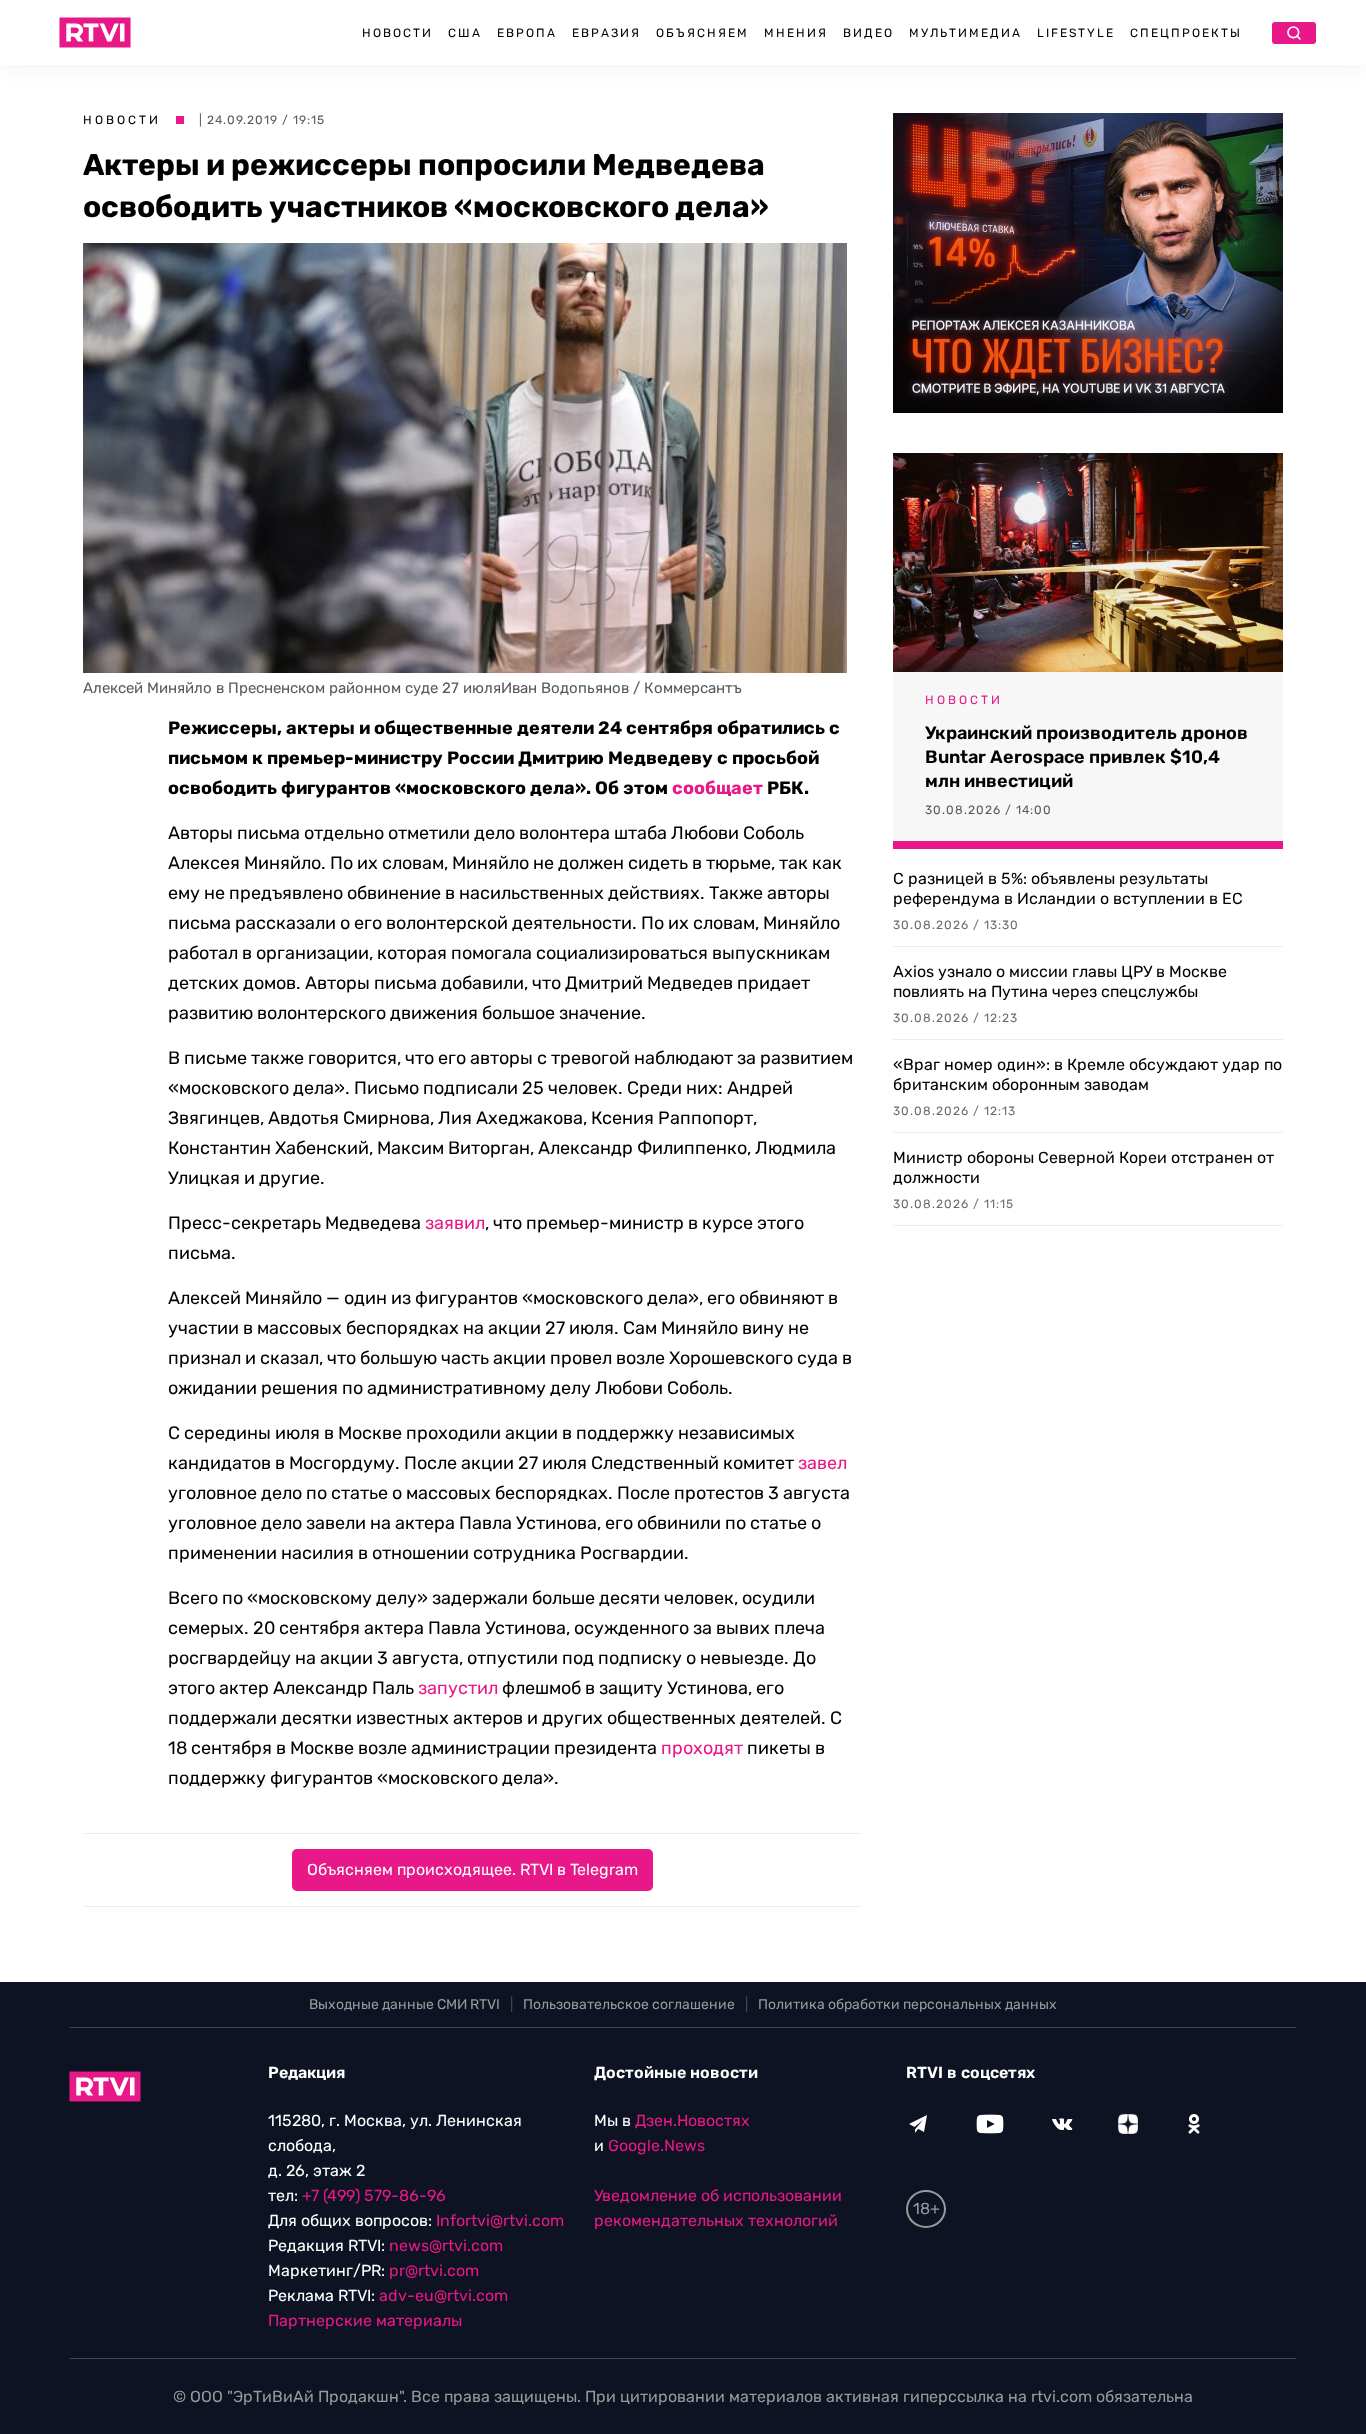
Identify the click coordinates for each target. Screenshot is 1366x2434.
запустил (458, 1688)
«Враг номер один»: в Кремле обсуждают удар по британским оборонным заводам (1087, 1074)
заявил (455, 1223)
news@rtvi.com (446, 2245)
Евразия (606, 33)
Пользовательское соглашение (629, 2004)
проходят (702, 1748)
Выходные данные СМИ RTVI (404, 2004)
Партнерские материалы (365, 2320)
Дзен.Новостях (692, 2120)
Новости (397, 33)
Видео (868, 33)
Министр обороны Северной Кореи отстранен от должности (1083, 1167)
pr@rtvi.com (434, 2270)
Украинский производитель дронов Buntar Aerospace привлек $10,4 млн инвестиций (1086, 757)
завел (822, 1463)
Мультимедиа (965, 33)
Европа (527, 33)
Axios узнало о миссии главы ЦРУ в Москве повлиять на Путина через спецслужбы (1060, 981)
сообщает (717, 788)
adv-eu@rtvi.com (443, 2295)
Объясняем (702, 33)
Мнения (796, 33)
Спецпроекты (1186, 33)
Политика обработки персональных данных (907, 2004)
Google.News (656, 2145)
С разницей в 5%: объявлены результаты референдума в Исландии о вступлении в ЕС (1068, 888)
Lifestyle (1076, 33)
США (465, 33)
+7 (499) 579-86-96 (374, 2195)
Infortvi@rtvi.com (500, 2220)
